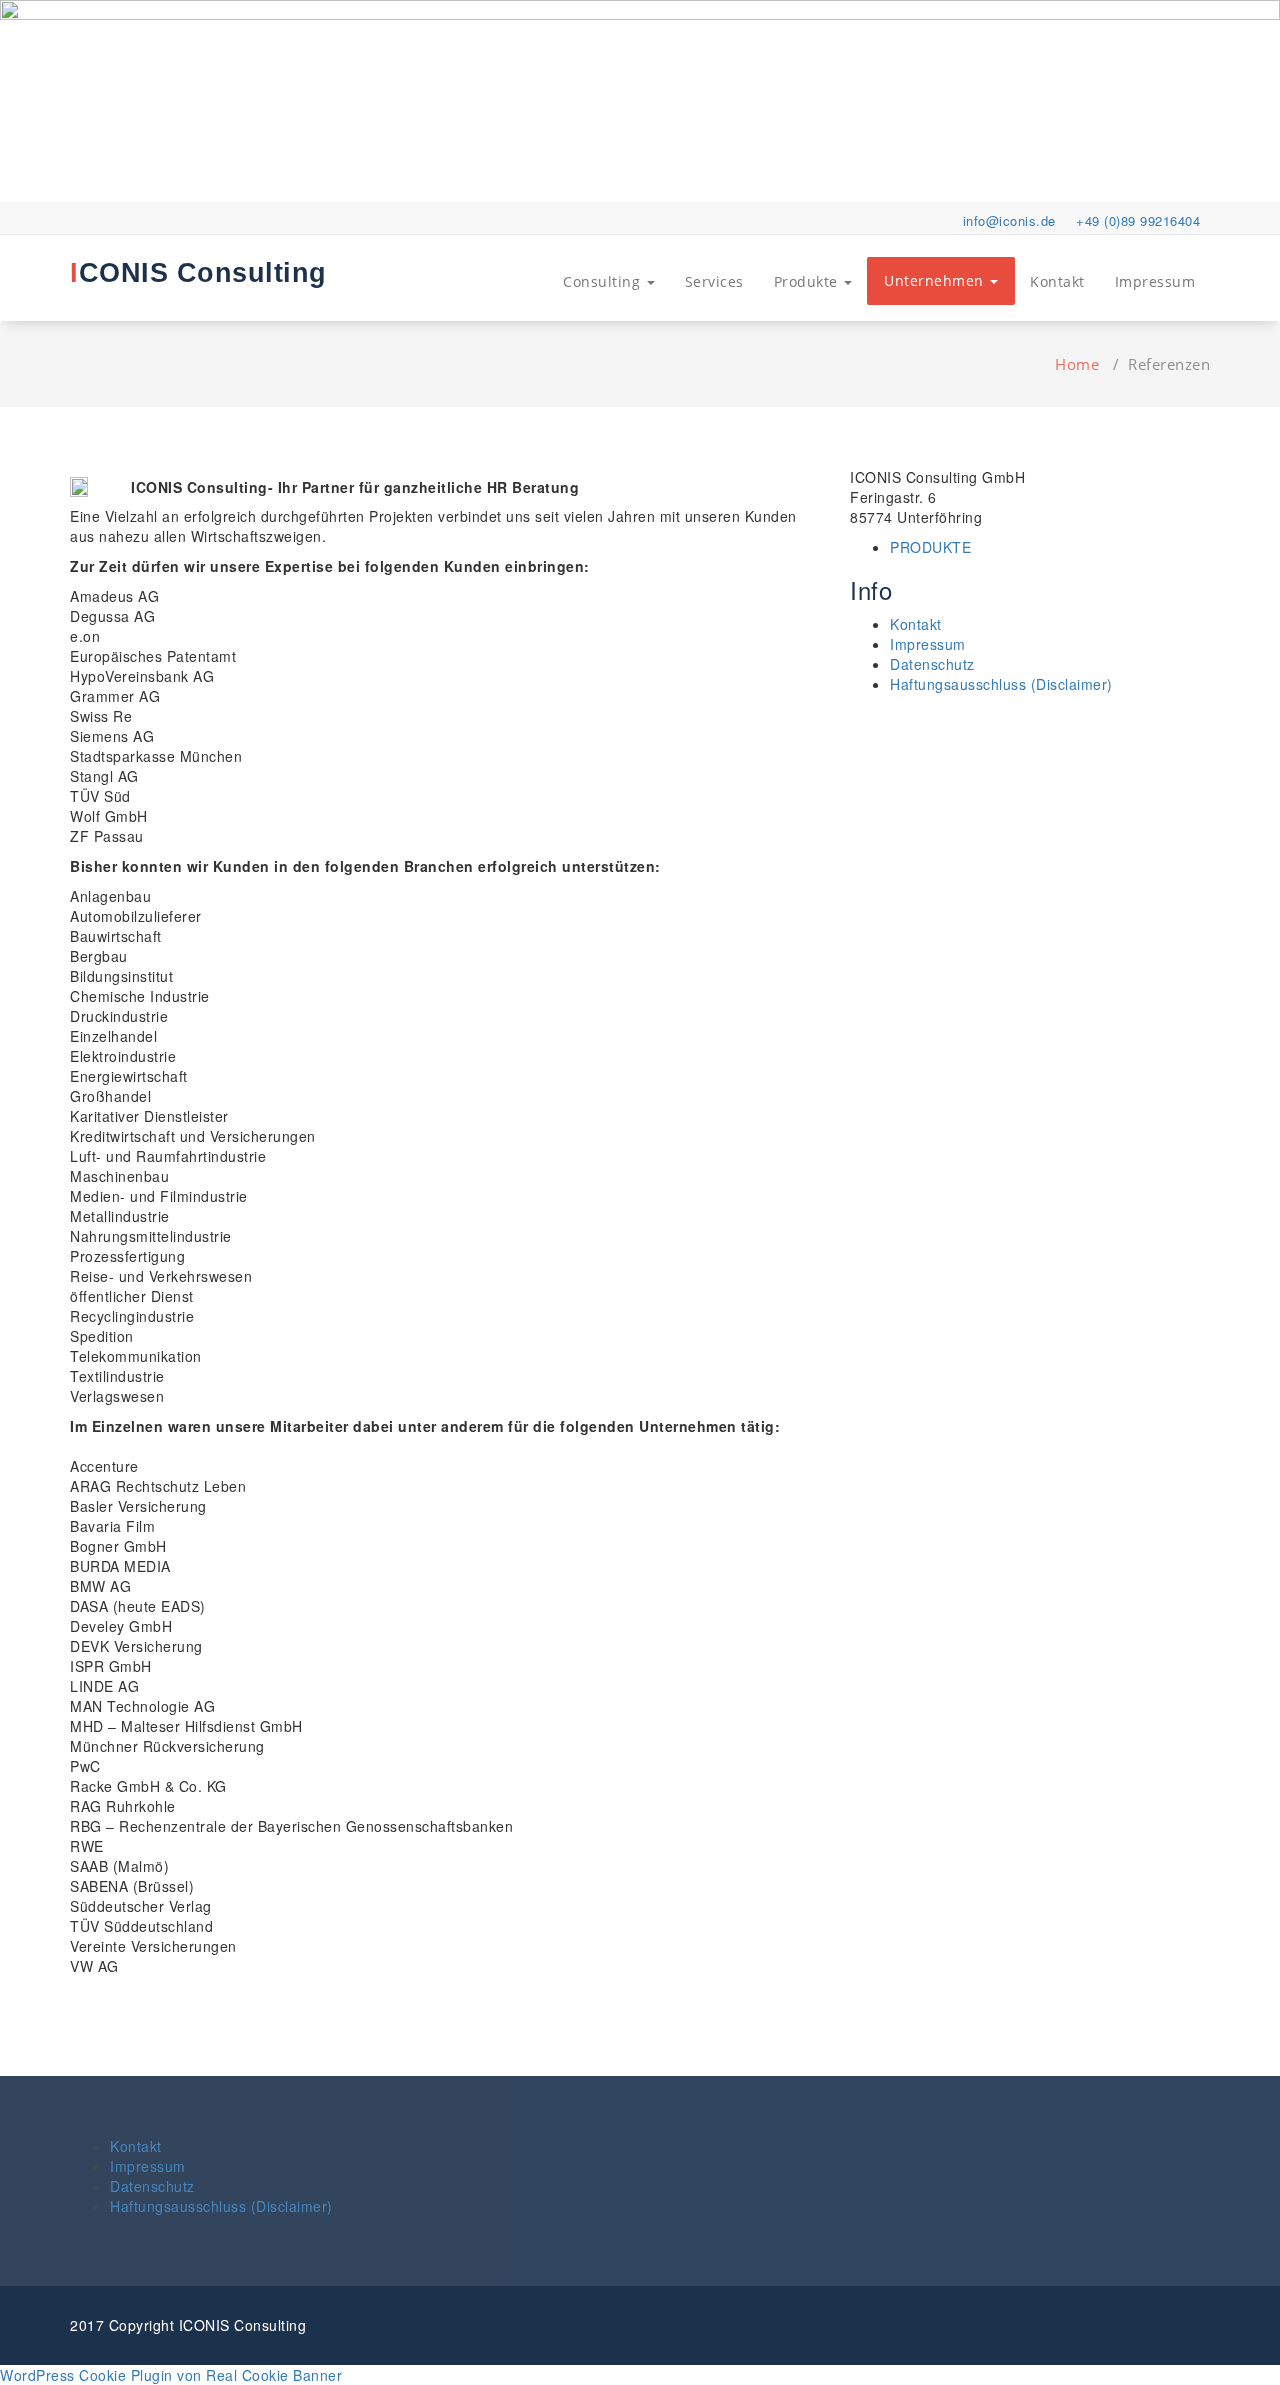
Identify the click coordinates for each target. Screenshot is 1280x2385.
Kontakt (1057, 281)
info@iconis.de (1009, 220)
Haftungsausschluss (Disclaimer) (1001, 684)
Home (1077, 364)
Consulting (604, 281)
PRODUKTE (930, 547)
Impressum (1155, 281)
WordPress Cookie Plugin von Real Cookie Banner (171, 2375)
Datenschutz (932, 664)
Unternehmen (936, 280)
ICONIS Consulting (198, 273)
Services (714, 281)
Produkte (808, 281)
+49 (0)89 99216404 (1138, 220)
